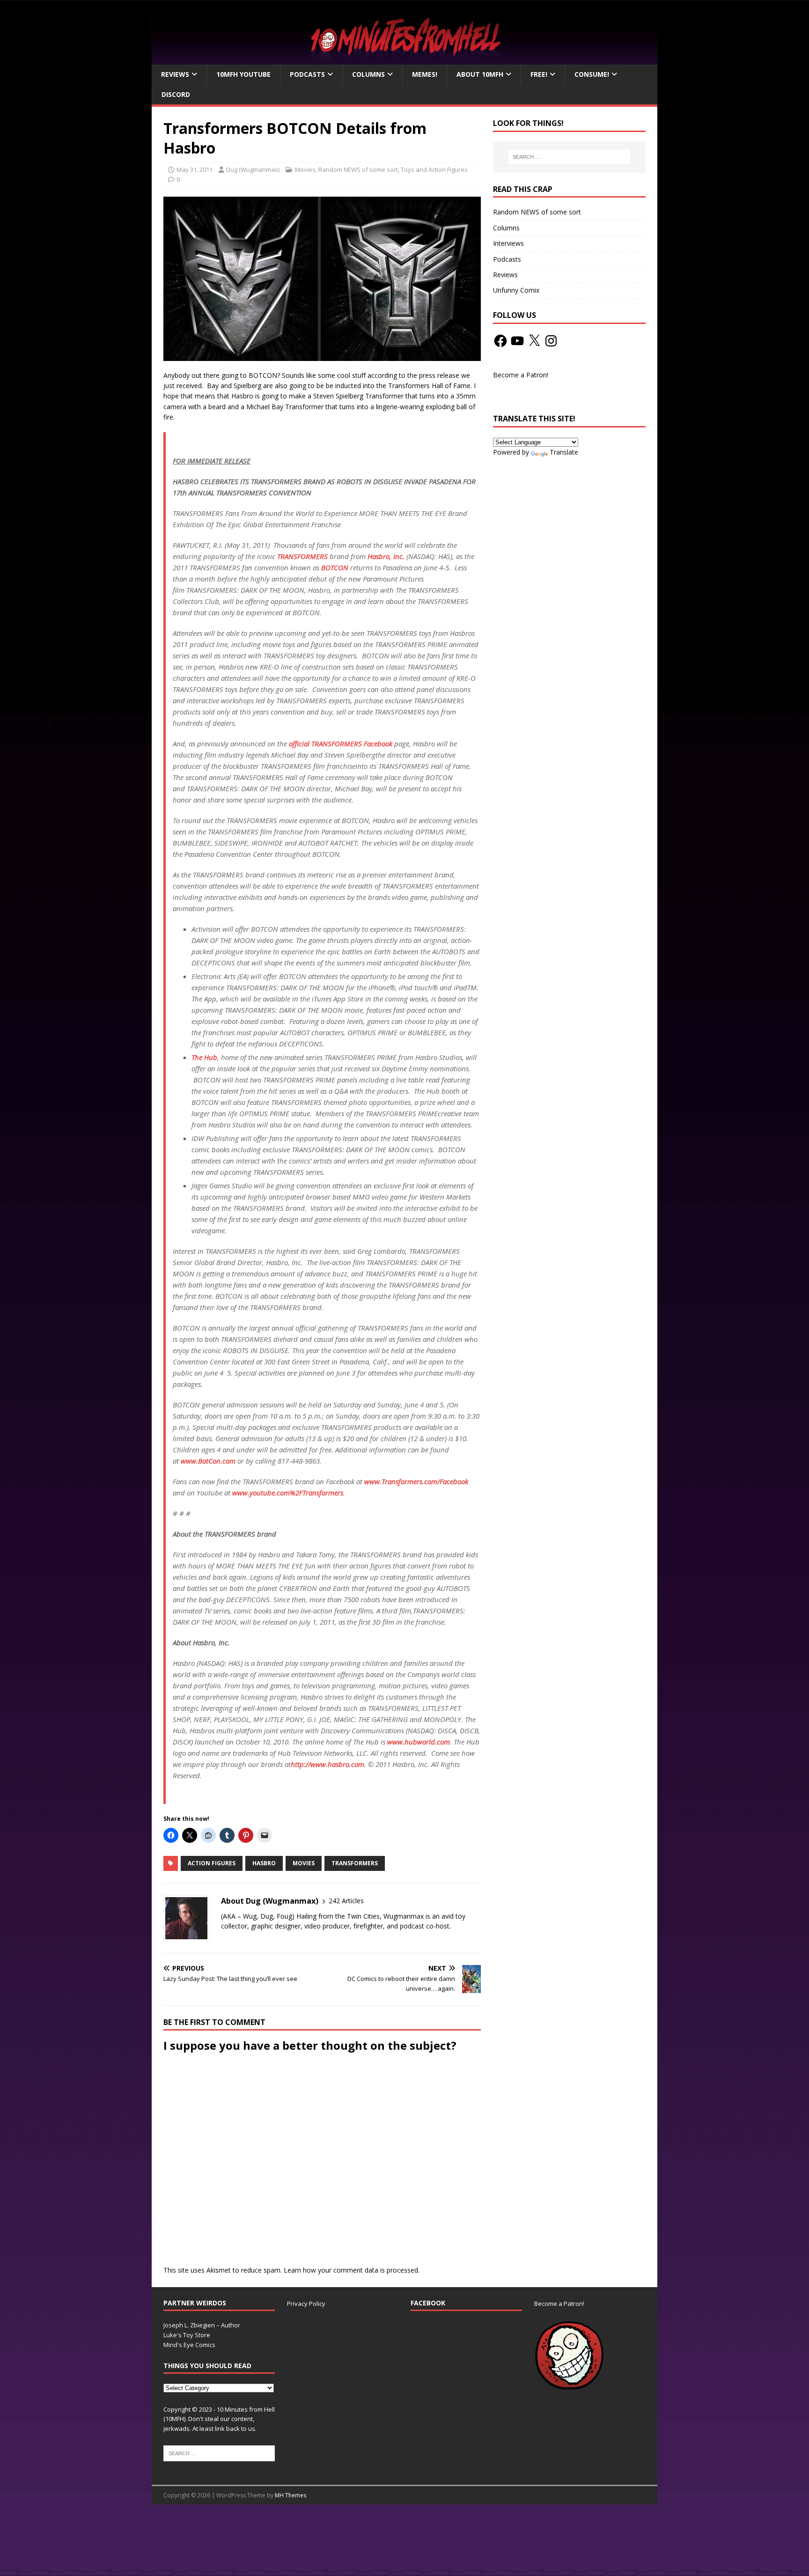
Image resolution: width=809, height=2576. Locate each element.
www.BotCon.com (208, 1461)
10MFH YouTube (243, 74)
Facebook (428, 2303)
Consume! (592, 74)
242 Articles (346, 1901)
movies (304, 1863)
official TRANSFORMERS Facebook (341, 743)
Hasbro (264, 1863)
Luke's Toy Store (187, 2335)
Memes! (425, 74)
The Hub (204, 1057)
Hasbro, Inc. (386, 556)
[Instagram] (551, 341)
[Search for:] (569, 157)
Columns (368, 74)
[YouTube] (517, 341)
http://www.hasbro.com (327, 1764)
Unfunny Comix (516, 290)
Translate (564, 452)
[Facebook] (500, 341)
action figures (212, 1863)
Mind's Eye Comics (189, 2345)
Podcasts (307, 74)
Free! (539, 74)
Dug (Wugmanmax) (253, 169)
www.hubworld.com (419, 1742)
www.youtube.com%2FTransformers (288, 1493)
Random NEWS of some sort (358, 169)
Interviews (508, 243)
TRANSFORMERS (302, 556)
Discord (176, 94)
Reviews (175, 74)
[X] (534, 341)
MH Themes (291, 2495)
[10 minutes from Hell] (404, 59)
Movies (305, 169)
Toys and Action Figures (434, 169)
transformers (355, 1863)
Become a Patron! (521, 375)
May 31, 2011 (195, 169)
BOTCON (335, 567)
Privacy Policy (306, 2304)
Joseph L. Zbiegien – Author (202, 2325)
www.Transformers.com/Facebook (416, 1481)
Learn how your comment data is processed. (352, 2270)
